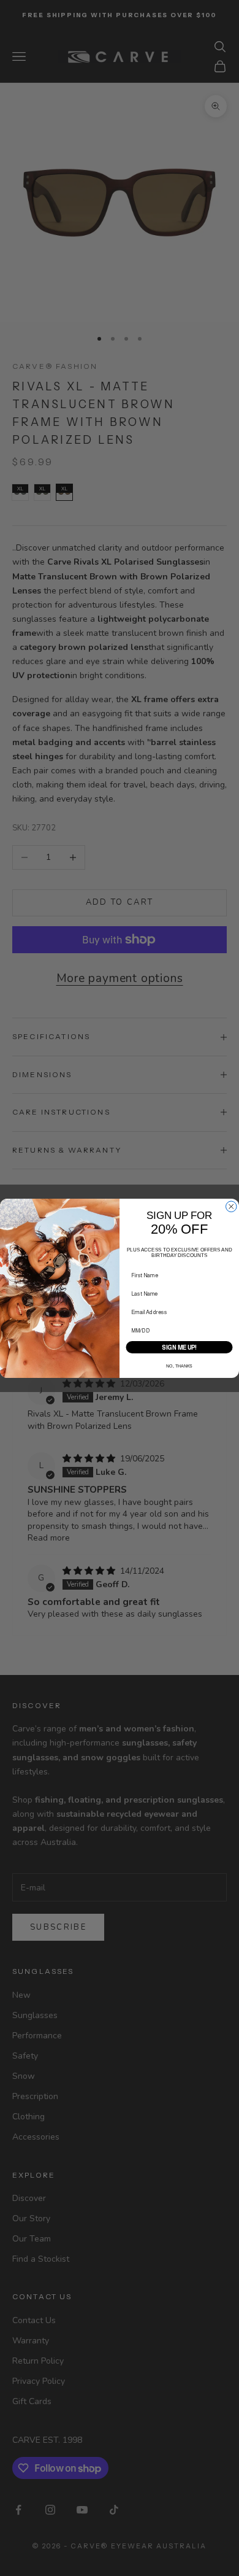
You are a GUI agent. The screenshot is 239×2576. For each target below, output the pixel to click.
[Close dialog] (232, 1207)
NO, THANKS (179, 1366)
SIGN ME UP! (179, 1347)
